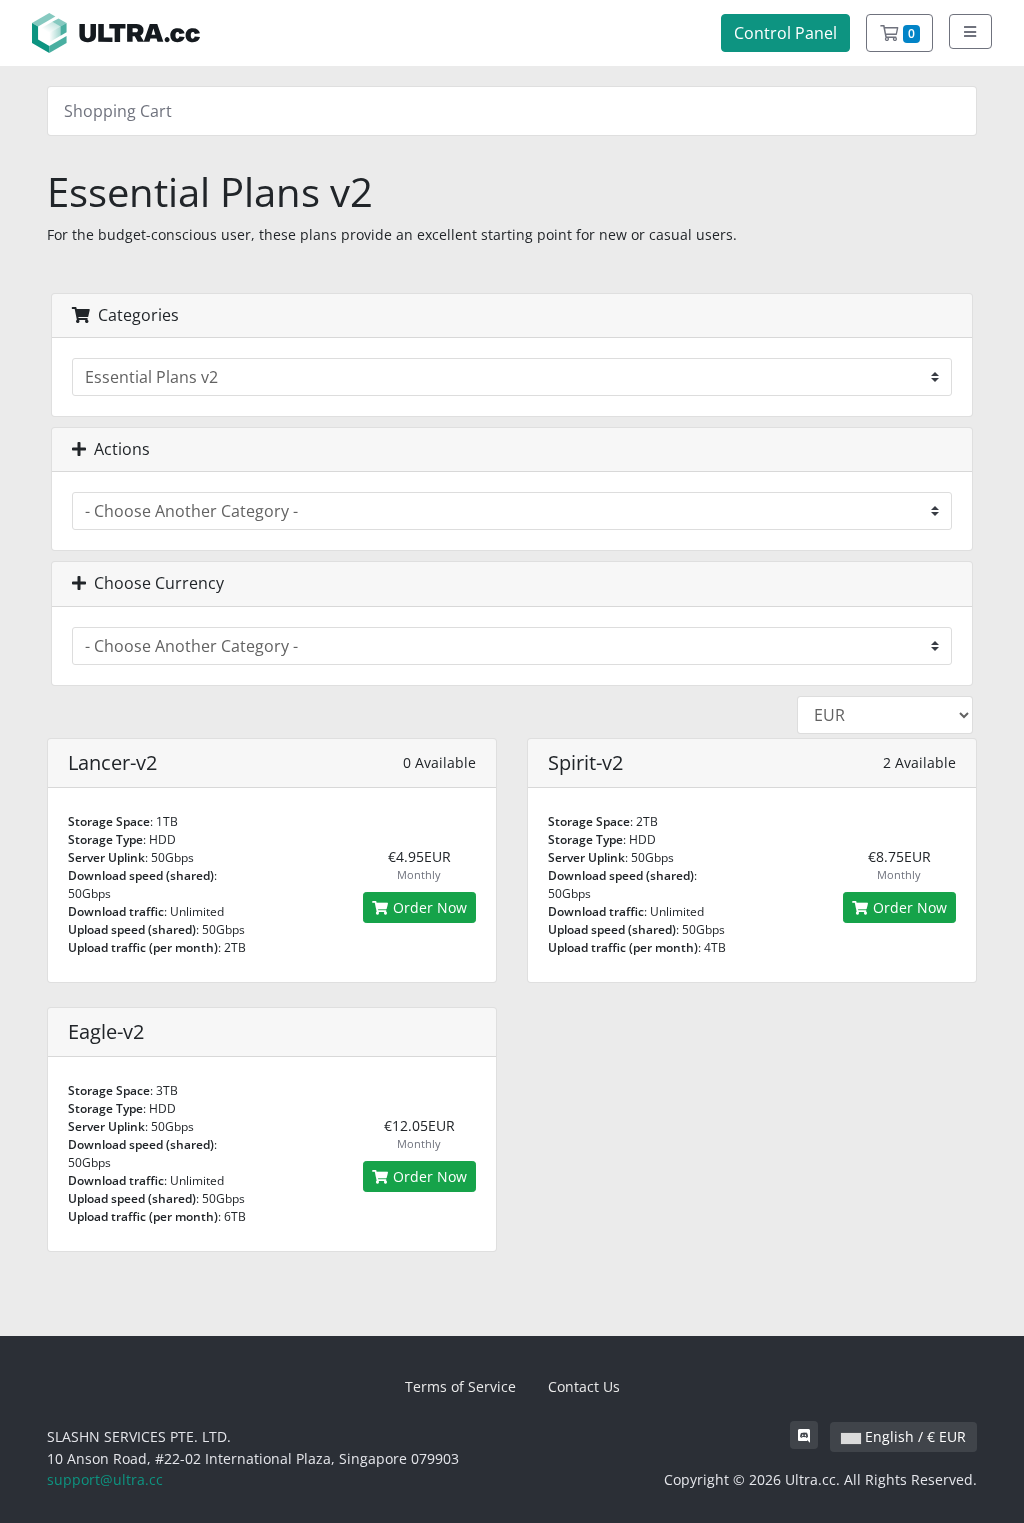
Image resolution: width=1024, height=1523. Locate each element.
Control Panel (785, 33)
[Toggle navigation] (971, 31)
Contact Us (584, 1386)
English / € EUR (913, 1436)
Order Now (428, 907)
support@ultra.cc (105, 1479)
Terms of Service (460, 1386)
